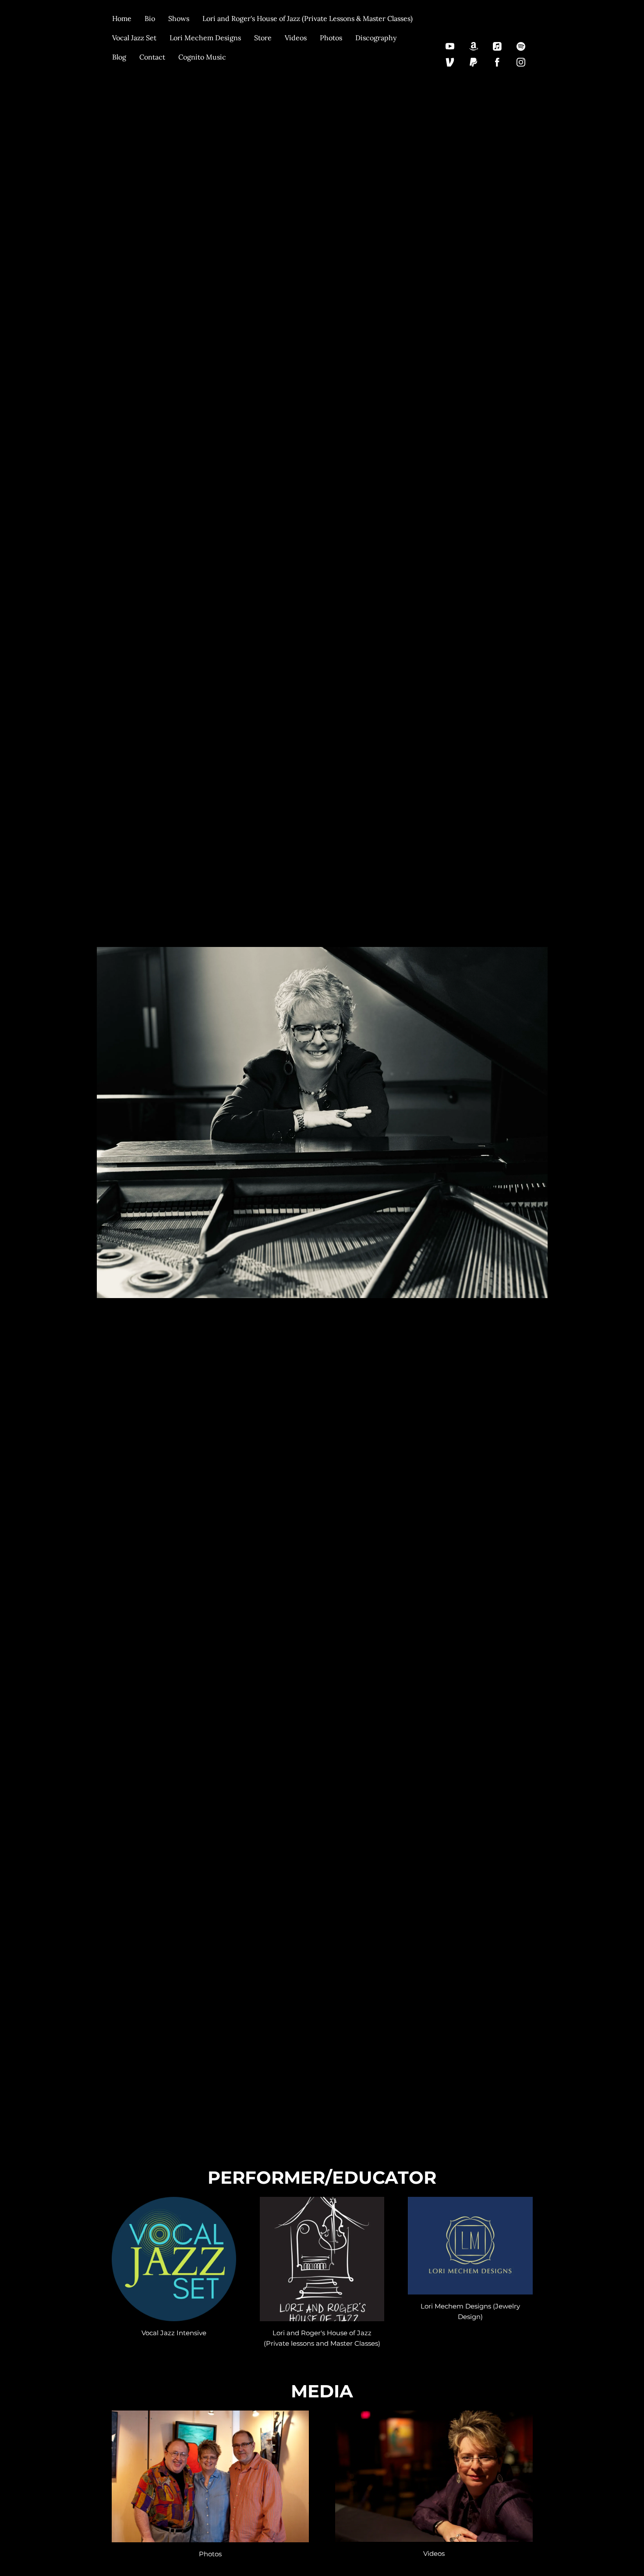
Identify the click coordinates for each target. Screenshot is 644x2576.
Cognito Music (202, 57)
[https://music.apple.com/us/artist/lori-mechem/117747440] (497, 46)
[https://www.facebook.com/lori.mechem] (497, 62)
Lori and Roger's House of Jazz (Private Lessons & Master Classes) (308, 18)
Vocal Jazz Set (134, 38)
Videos (296, 38)
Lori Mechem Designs (205, 38)
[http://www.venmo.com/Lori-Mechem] (450, 62)
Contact (152, 57)
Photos (331, 38)
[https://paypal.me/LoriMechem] (474, 62)
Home (122, 18)
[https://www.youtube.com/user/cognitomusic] (450, 46)
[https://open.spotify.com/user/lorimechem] (521, 46)
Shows (179, 18)
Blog (119, 57)
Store (263, 38)
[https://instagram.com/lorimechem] (521, 62)
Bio (150, 18)
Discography (376, 38)
